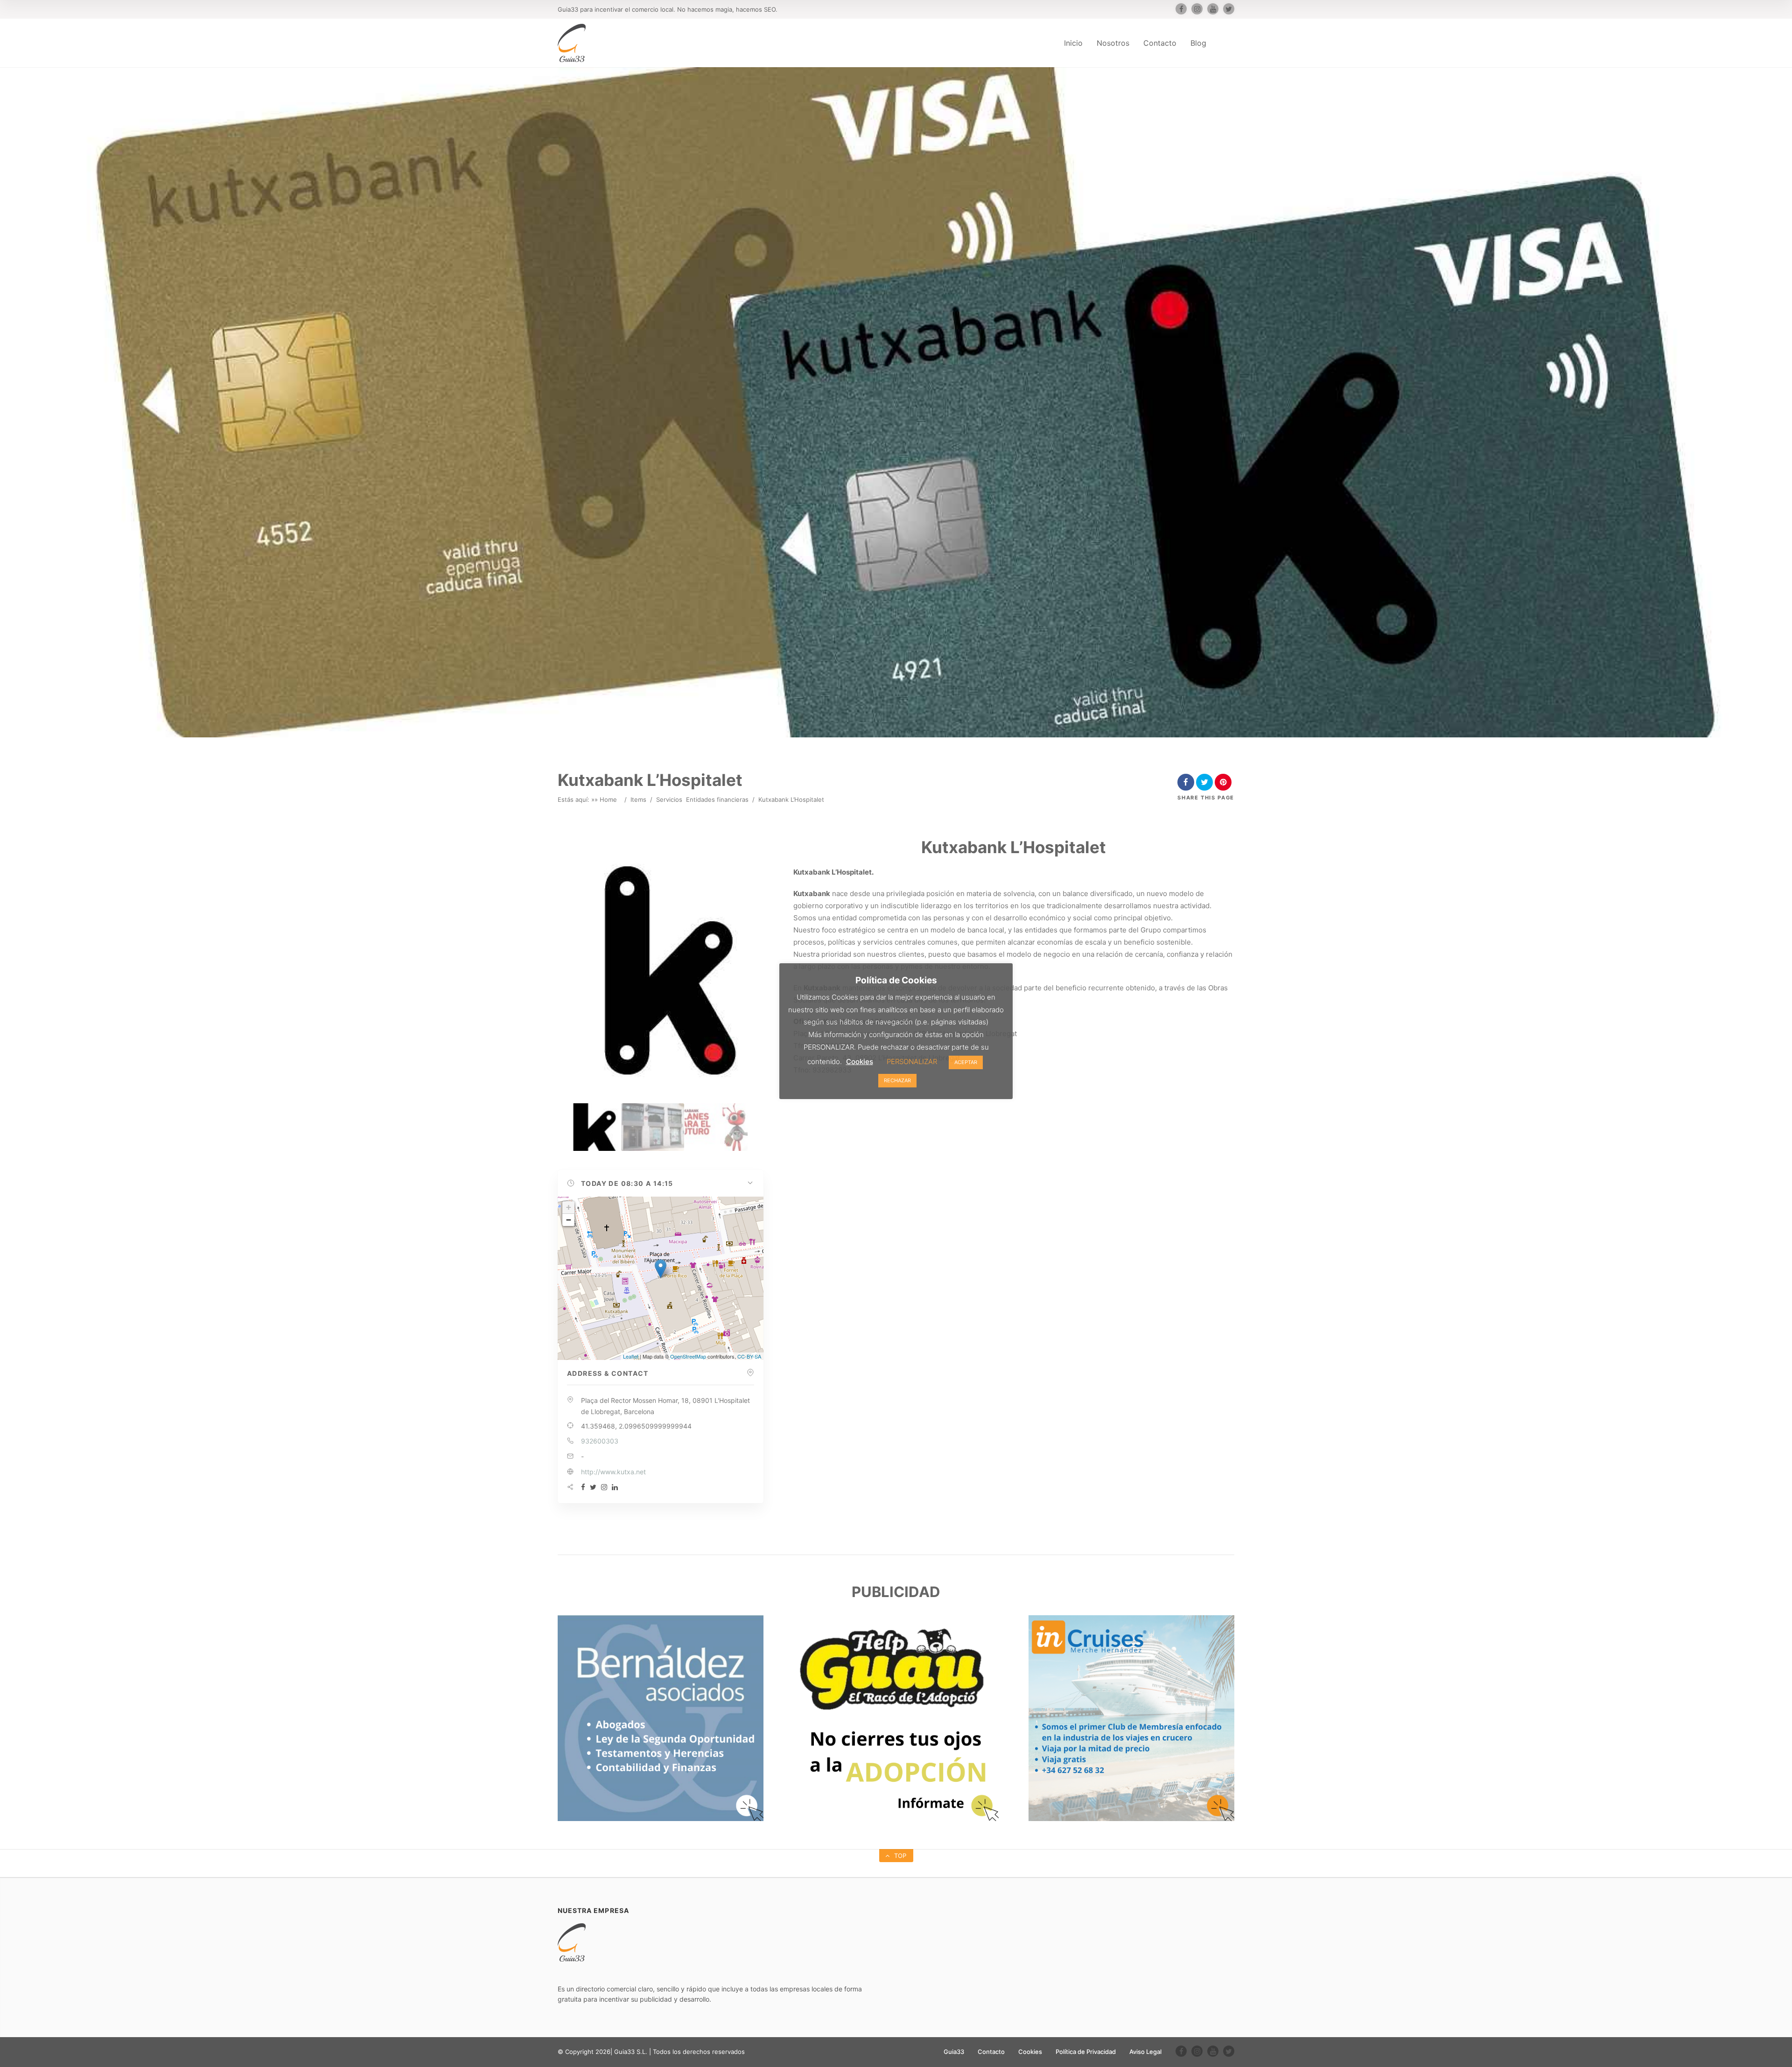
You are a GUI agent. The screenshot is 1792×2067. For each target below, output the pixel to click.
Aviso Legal (1145, 2052)
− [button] (569, 1220)
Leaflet (631, 1356)
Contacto (1160, 43)
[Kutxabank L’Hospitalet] (589, 1127)
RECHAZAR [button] (897, 1080)
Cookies (1030, 2052)
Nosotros (1113, 43)
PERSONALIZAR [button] (912, 1062)
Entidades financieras (717, 799)
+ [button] (569, 1207)
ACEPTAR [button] (966, 1062)
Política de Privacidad (1086, 2052)
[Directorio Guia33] (572, 43)
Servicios (669, 799)
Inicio (1073, 43)
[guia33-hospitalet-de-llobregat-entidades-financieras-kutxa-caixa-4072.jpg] (653, 1127)
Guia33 (954, 2052)
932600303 (600, 1441)
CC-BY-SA (749, 1356)
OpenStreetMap (688, 1356)
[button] (661, 1184)
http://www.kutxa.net (613, 1472)
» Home (606, 799)
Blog (1198, 43)
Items (638, 799)
